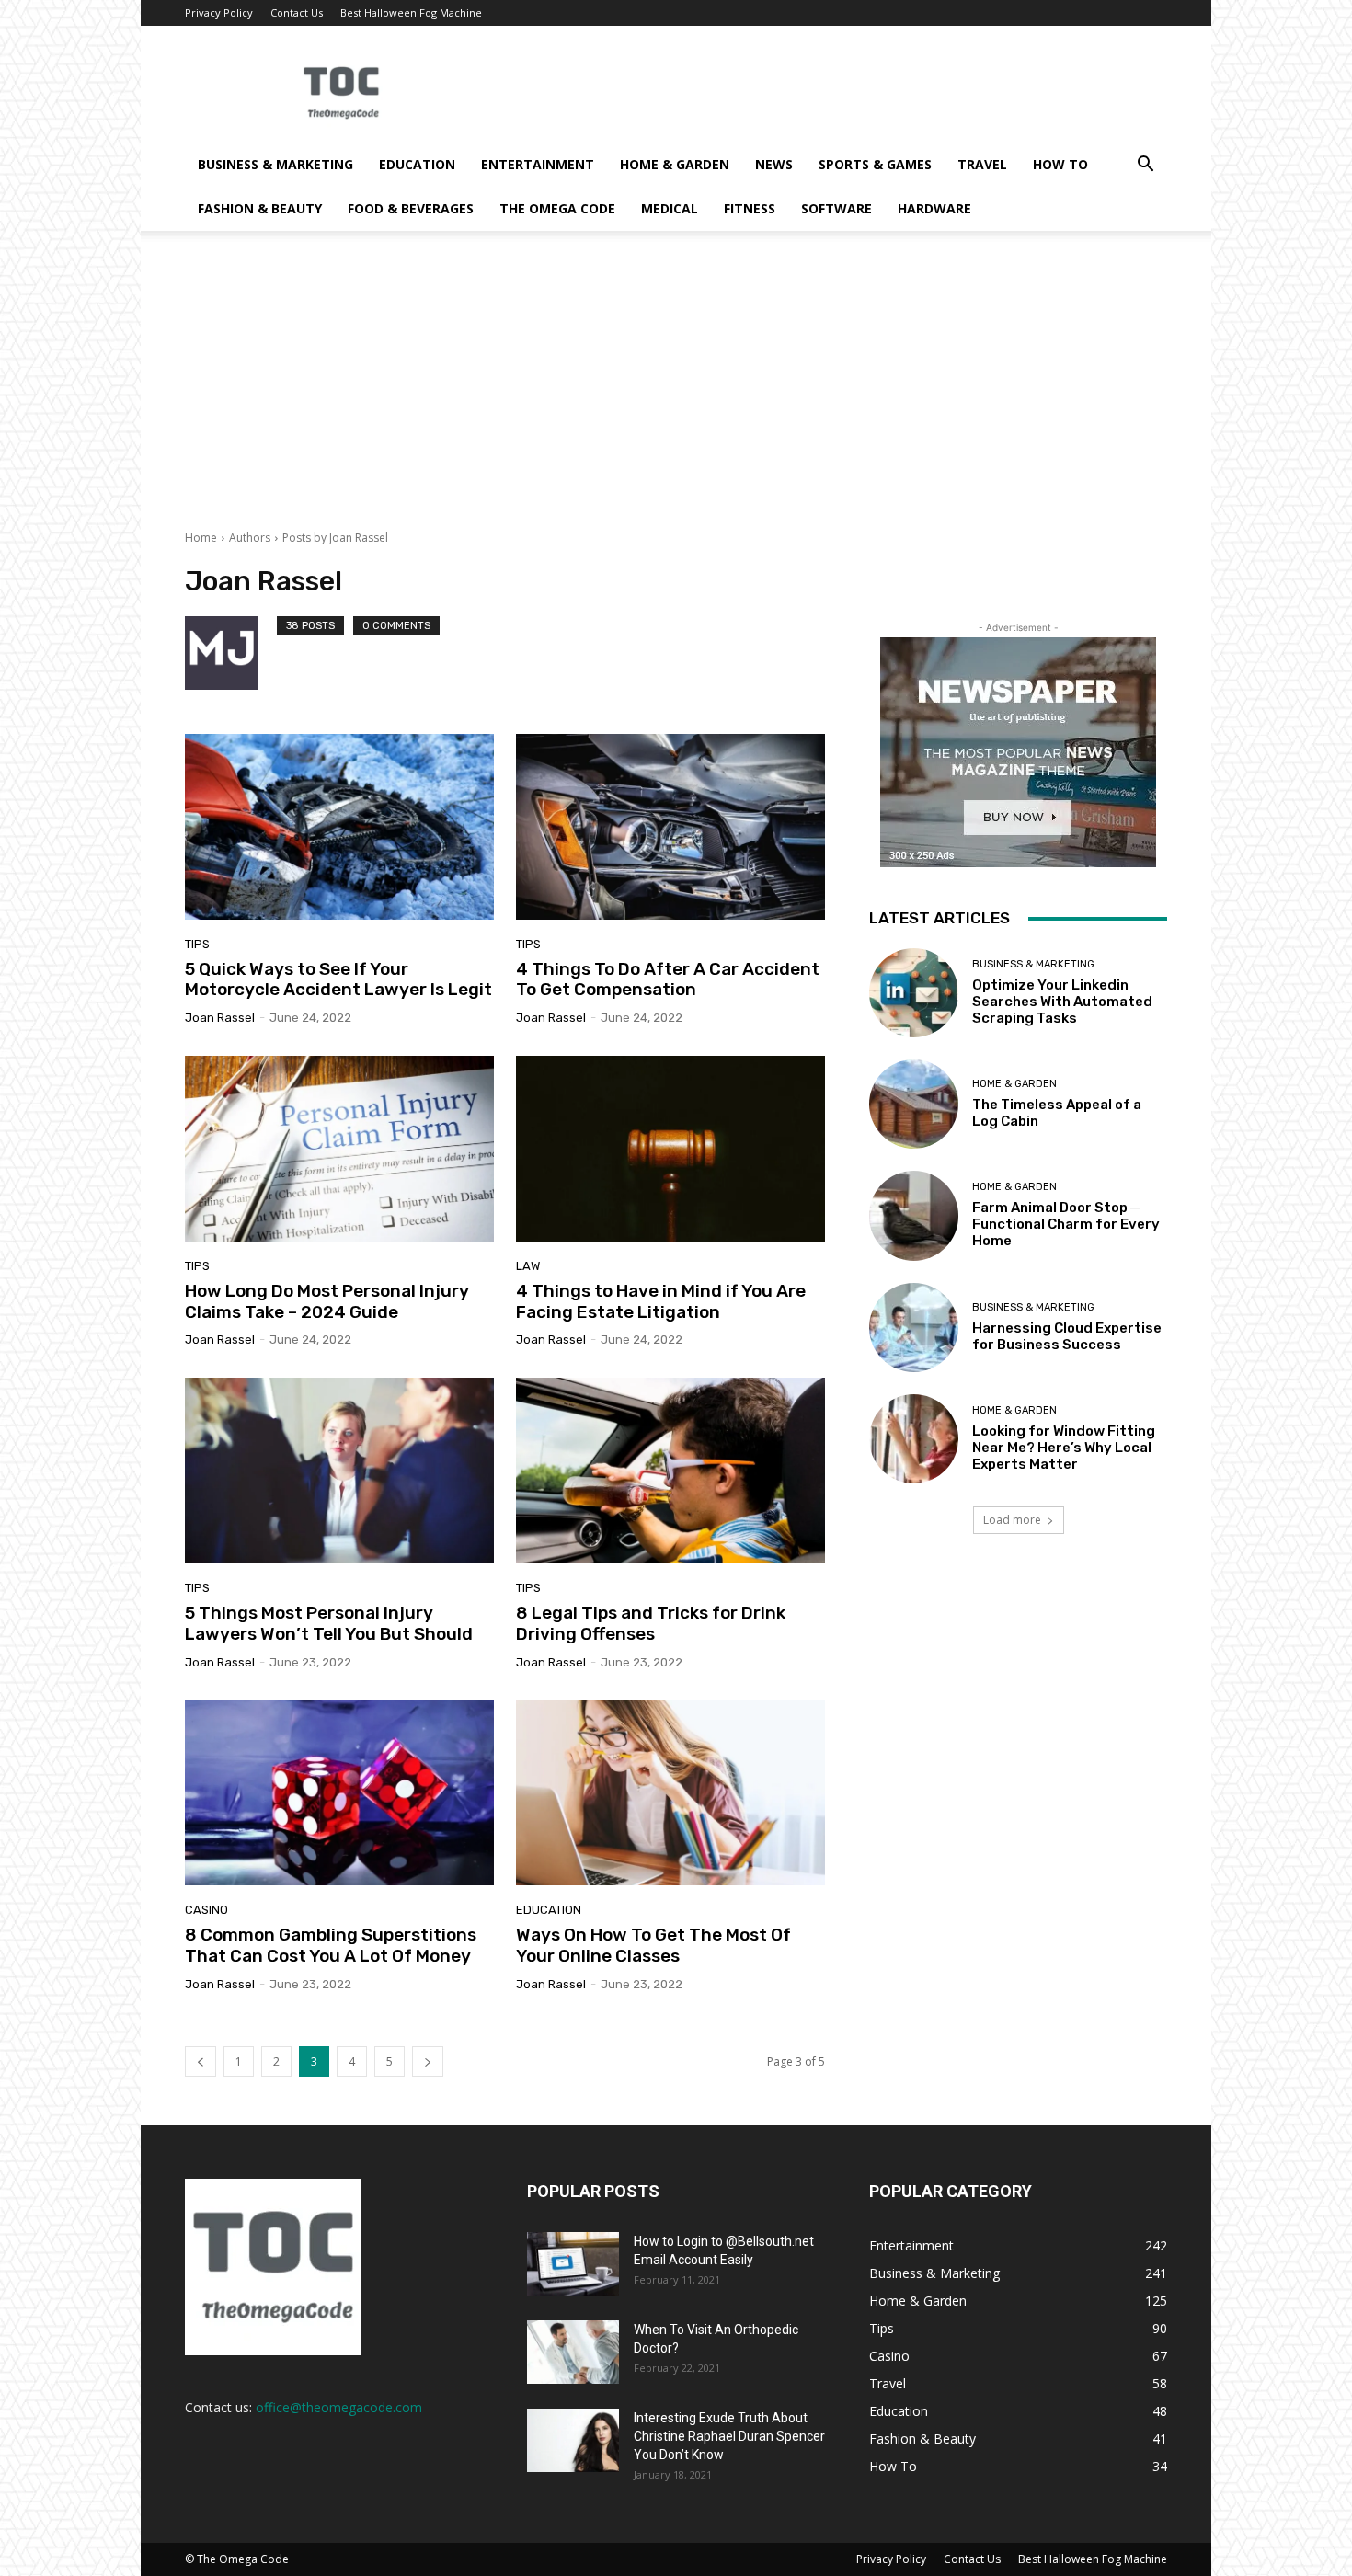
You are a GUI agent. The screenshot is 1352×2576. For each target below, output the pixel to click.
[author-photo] (231, 653)
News (774, 164)
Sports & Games (875, 164)
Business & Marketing (275, 164)
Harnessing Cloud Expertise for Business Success (1067, 1336)
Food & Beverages (411, 208)
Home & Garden (675, 164)
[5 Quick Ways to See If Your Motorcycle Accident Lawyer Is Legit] (339, 827)
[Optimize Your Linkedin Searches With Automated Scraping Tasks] (914, 993)
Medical (670, 208)
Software (836, 208)
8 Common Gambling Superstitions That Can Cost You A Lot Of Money (331, 1945)
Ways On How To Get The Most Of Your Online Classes (653, 1945)
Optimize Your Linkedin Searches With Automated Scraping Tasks (1062, 1002)
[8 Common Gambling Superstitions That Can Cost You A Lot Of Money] (339, 1793)
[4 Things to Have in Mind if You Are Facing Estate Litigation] (670, 1149)
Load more (1012, 1520)
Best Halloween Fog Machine (411, 12)
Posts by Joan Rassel (335, 538)
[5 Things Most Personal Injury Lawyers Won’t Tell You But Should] (339, 1471)
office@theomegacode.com (339, 2407)
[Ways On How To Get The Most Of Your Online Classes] (670, 1793)
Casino (206, 1910)
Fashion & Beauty (260, 208)
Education (417, 164)
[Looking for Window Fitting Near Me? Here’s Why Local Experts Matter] (914, 1439)
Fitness (750, 208)
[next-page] (428, 2061)
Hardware (934, 208)
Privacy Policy (219, 12)
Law (528, 1266)
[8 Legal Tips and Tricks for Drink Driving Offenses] (670, 1471)
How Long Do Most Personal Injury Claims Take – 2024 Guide (327, 1301)
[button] (1145, 166)
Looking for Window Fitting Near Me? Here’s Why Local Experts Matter (1064, 1448)
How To (1060, 164)
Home (201, 538)
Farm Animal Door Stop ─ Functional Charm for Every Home (1066, 1224)
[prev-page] (201, 2061)
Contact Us (297, 12)
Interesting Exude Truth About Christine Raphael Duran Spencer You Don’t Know (729, 2436)
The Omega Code (557, 208)
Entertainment (538, 164)
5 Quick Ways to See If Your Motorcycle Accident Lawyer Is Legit (338, 979)
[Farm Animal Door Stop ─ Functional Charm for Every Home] (914, 1215)
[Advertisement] (676, 392)
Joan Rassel (220, 1018)
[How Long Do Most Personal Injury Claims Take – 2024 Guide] (339, 1149)
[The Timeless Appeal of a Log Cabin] (914, 1104)
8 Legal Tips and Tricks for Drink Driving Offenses (651, 1623)
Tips (197, 944)
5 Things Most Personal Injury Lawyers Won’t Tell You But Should (329, 1623)
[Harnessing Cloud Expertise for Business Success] (914, 1328)
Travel (982, 164)
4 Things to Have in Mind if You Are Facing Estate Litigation (661, 1301)
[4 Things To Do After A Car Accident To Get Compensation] (670, 827)
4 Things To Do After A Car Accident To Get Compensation (668, 979)
